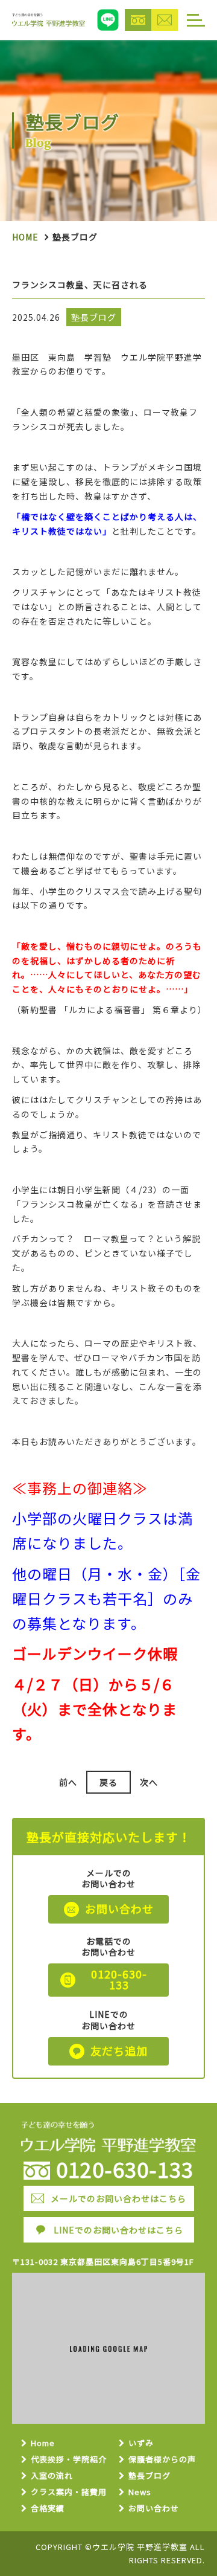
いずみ (141, 2443)
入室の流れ (52, 2476)
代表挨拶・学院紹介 (69, 2460)
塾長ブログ (149, 2476)
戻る (108, 1782)
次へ (149, 1782)
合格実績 (48, 2509)
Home (25, 237)
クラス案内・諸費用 (69, 2492)
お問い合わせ (154, 2509)
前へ (68, 1782)
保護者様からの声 (162, 2460)
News (140, 2492)
